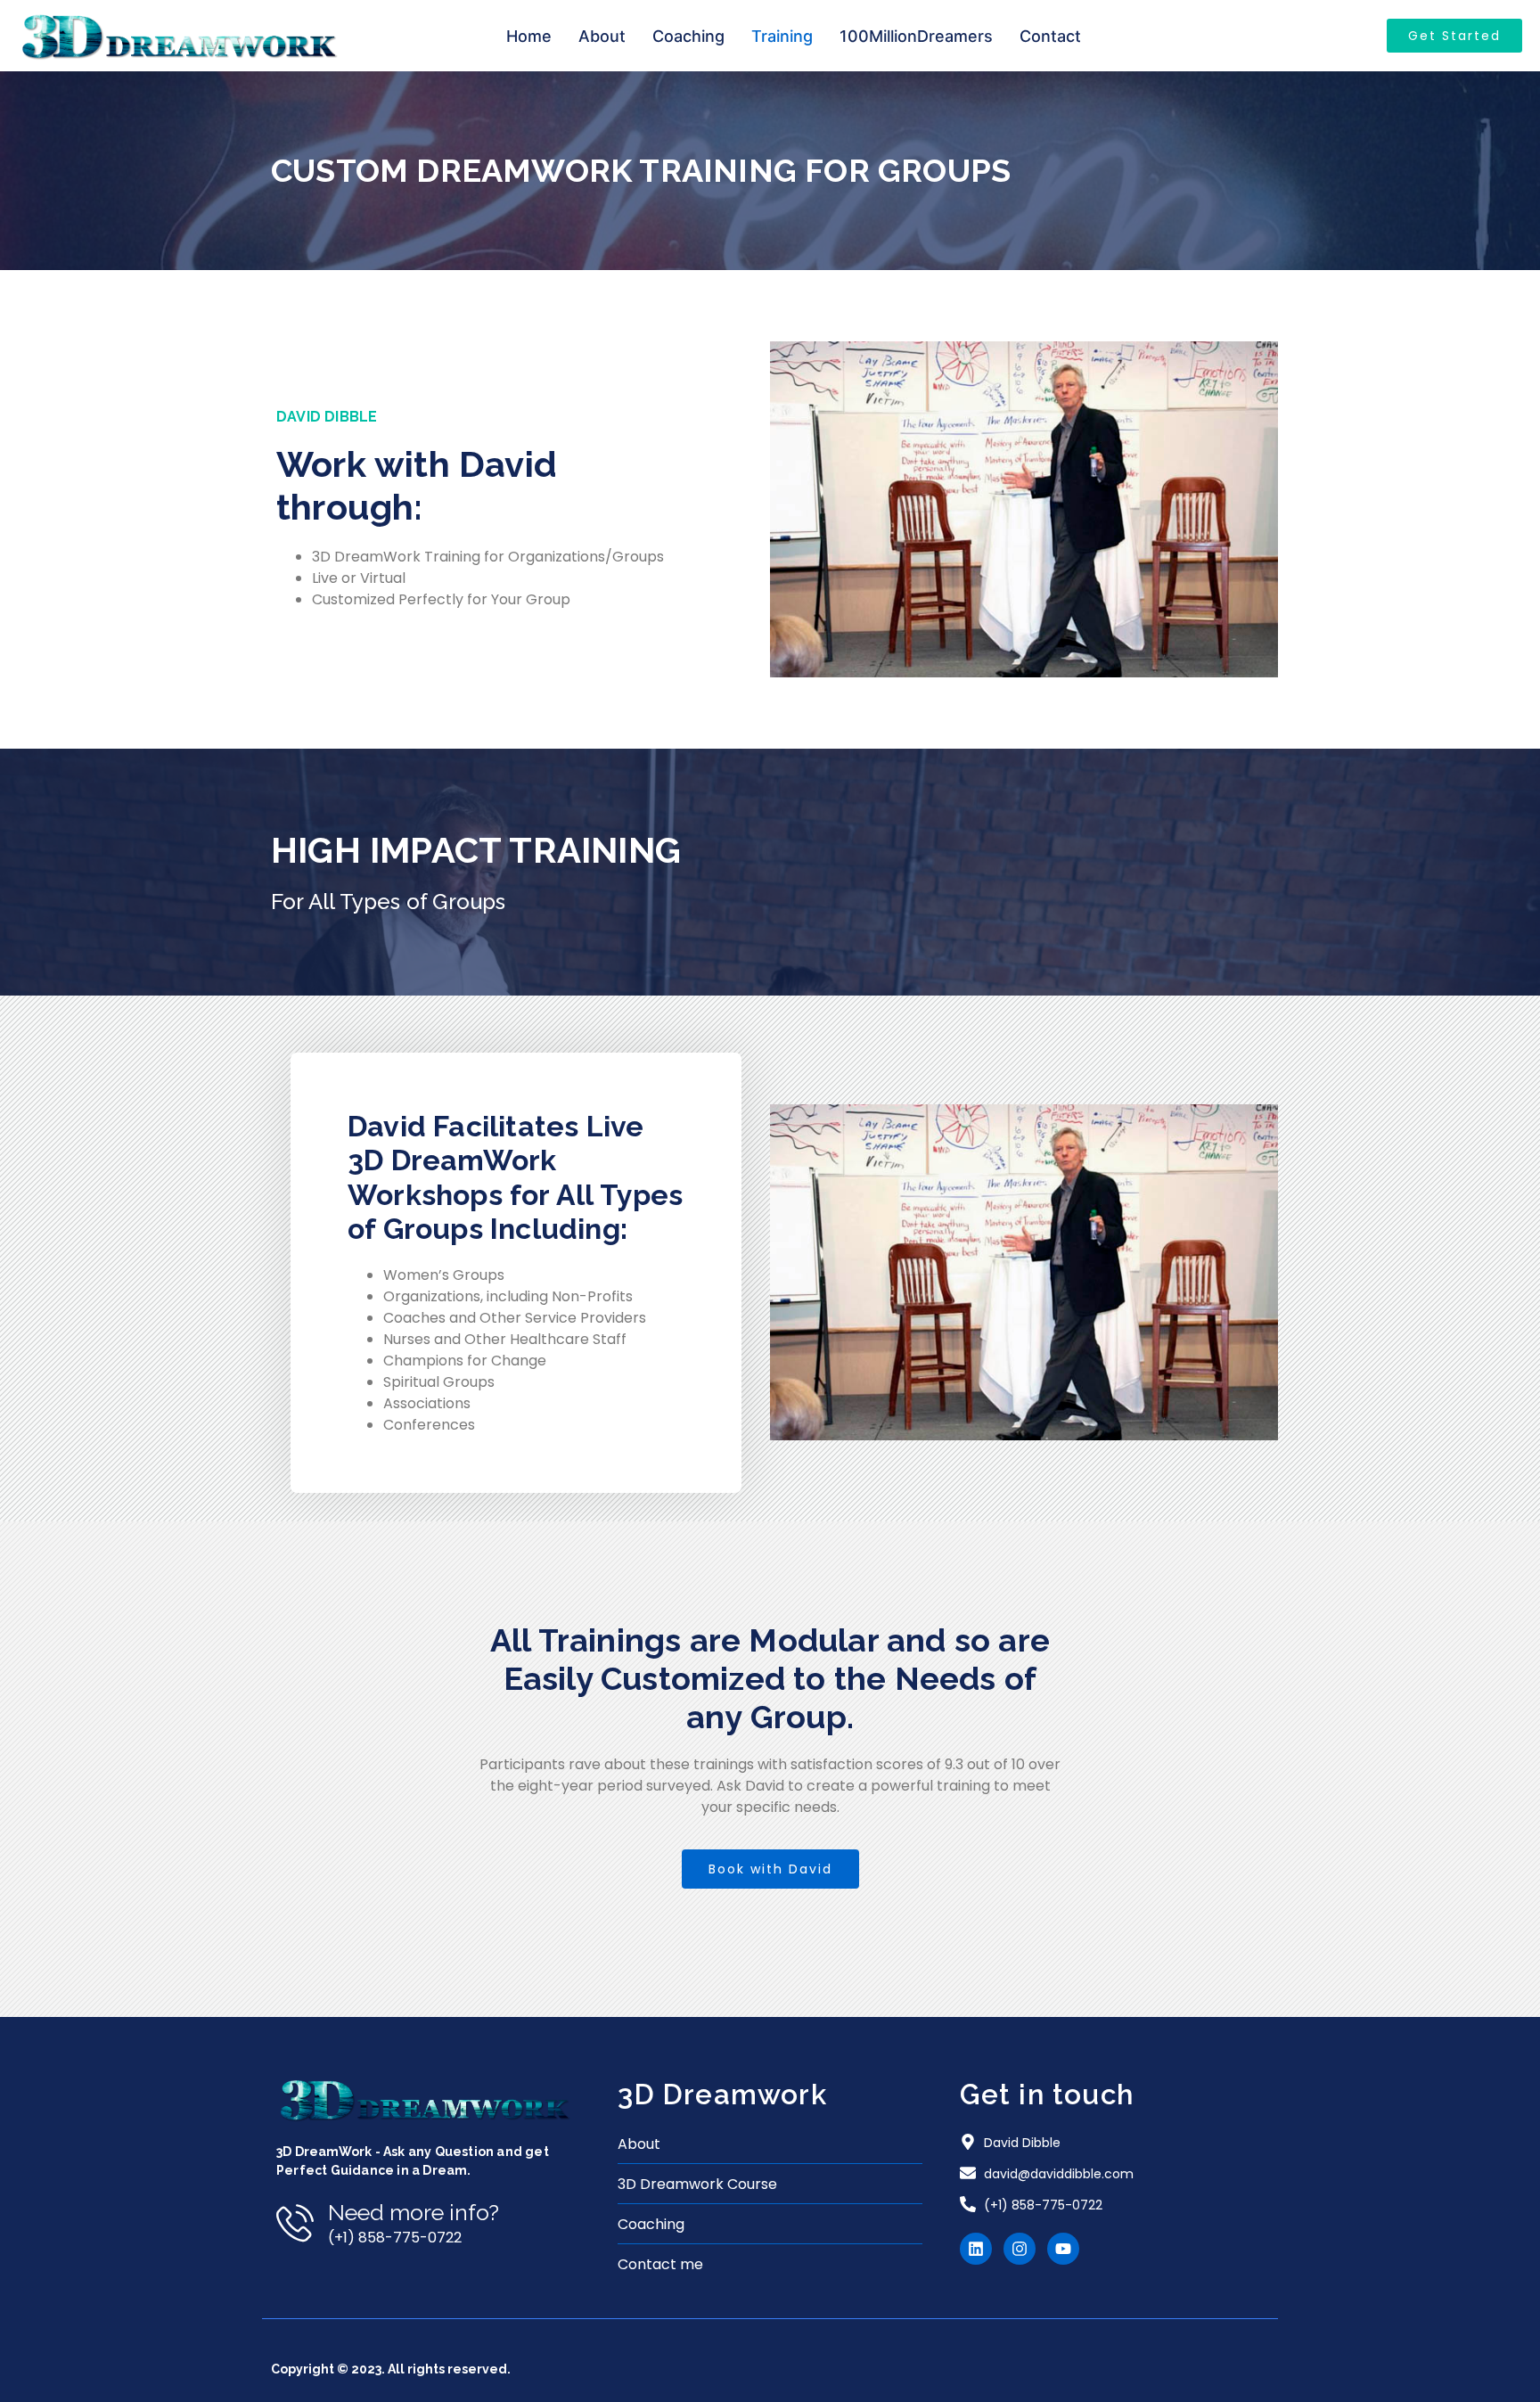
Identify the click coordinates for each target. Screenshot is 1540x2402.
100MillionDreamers (916, 36)
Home (529, 36)
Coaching (688, 36)
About (602, 36)
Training (782, 36)
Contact (1050, 36)
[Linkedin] (976, 2249)
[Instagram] (1020, 2249)
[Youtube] (1063, 2249)
